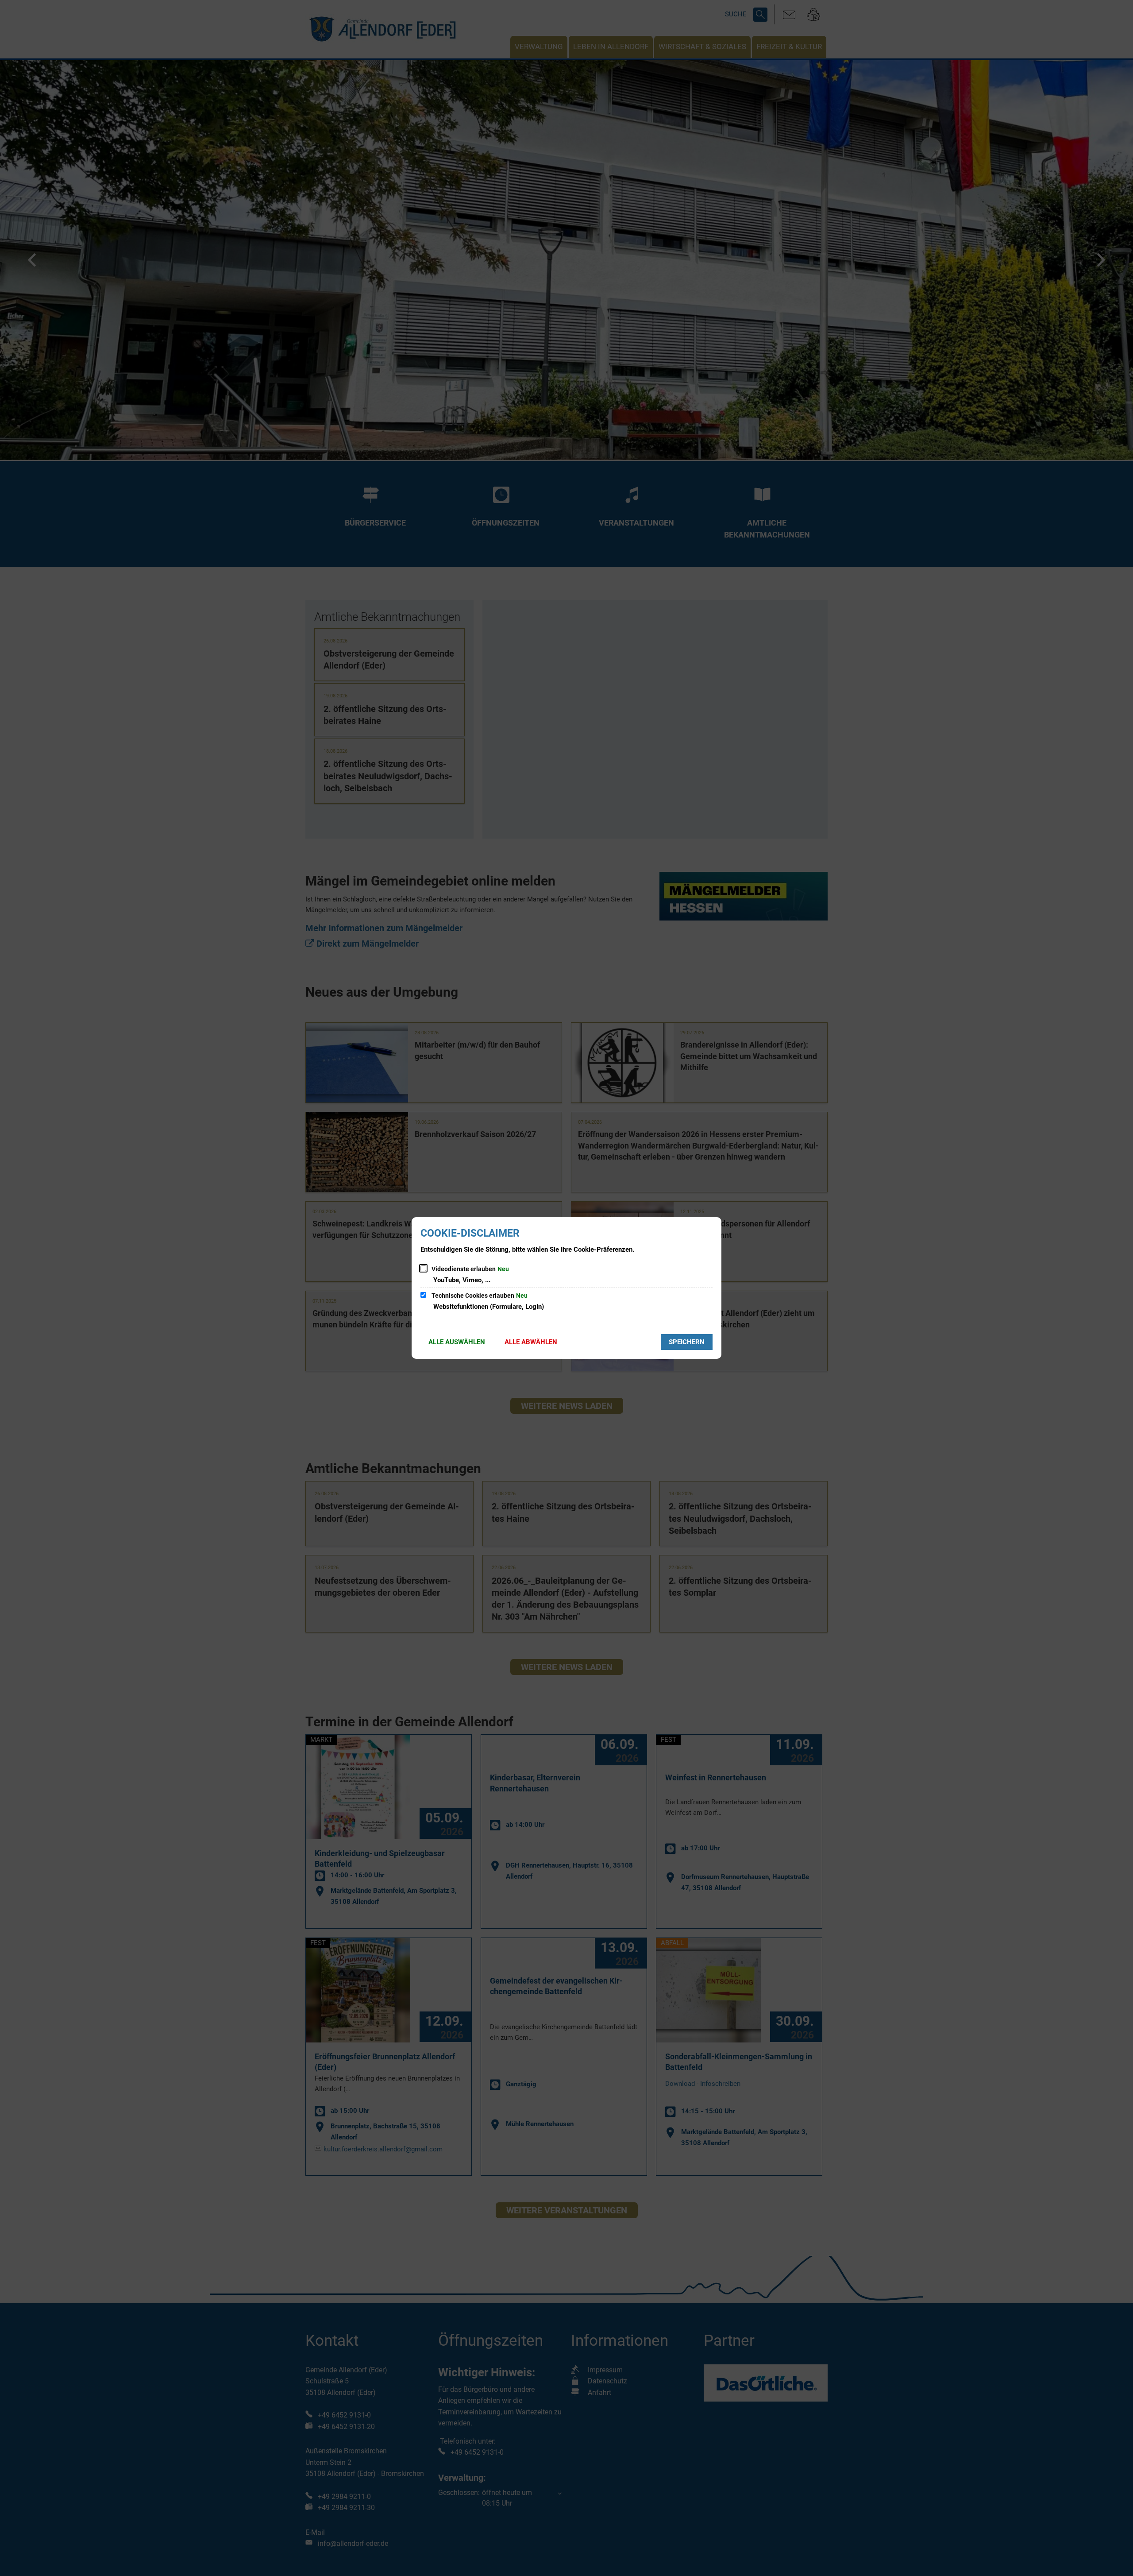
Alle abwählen (531, 1342)
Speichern (687, 1342)
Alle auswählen (457, 1342)
